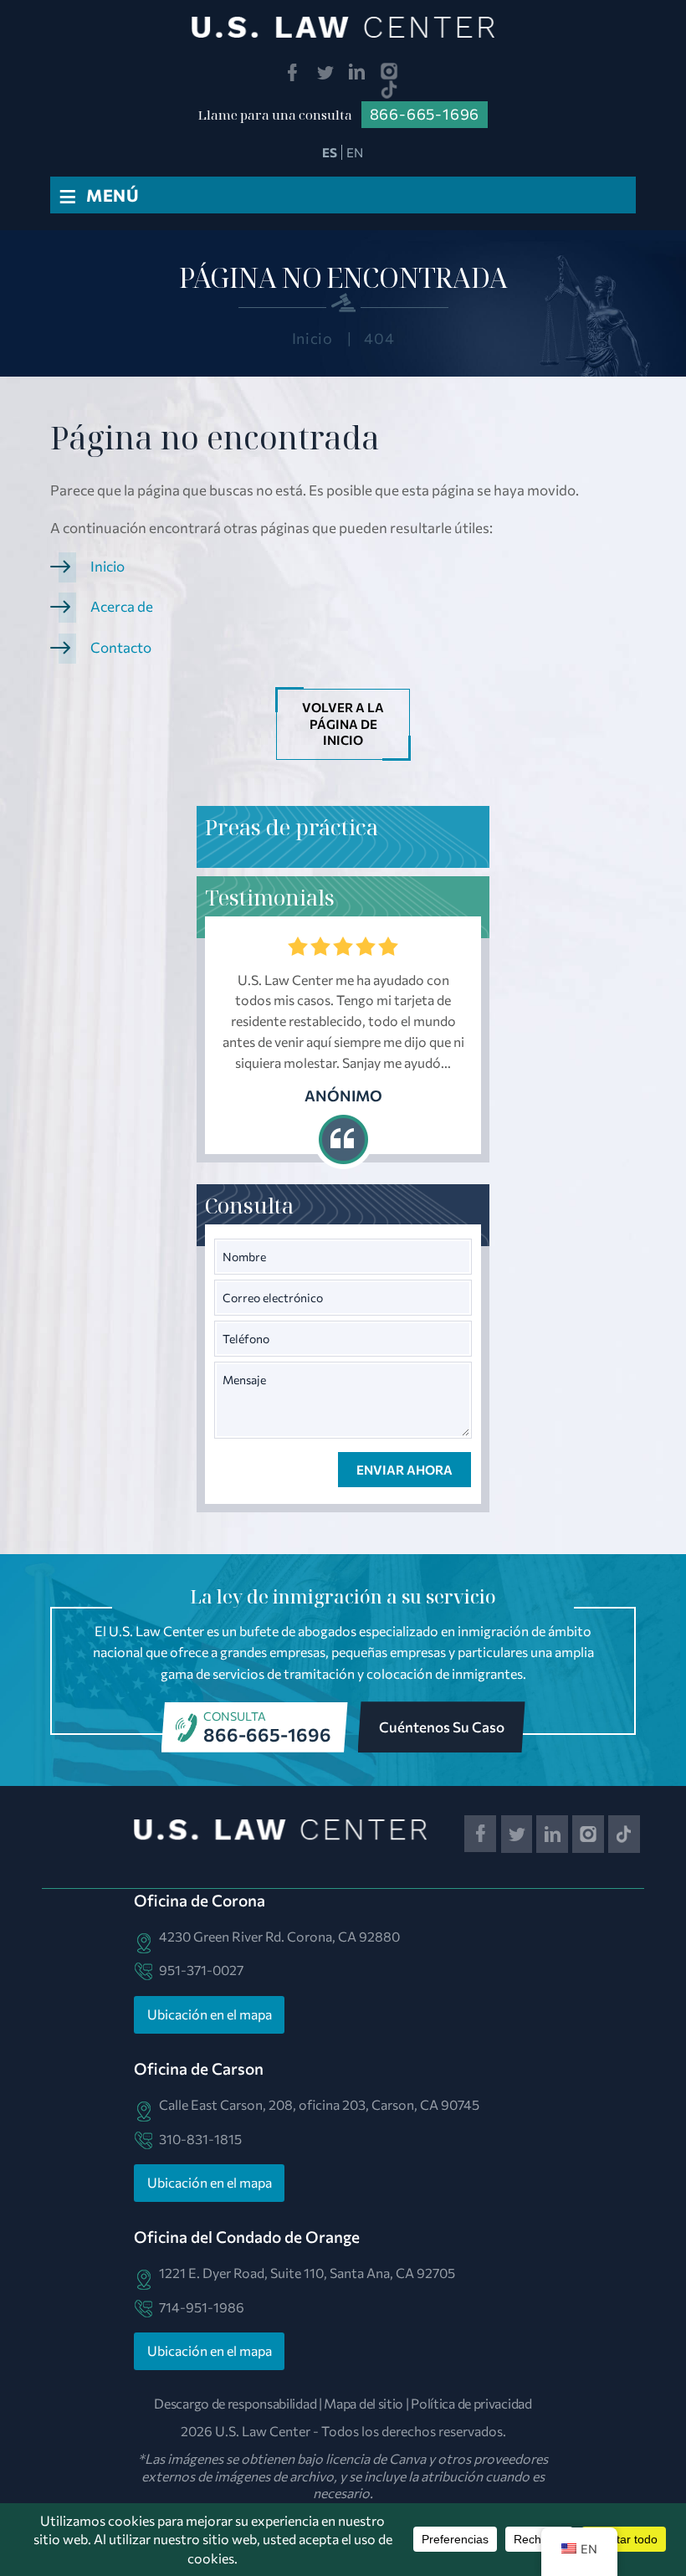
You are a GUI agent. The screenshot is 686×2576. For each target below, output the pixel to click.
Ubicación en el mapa (210, 2014)
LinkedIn (358, 72)
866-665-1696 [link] (425, 114)
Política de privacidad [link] (471, 2403)
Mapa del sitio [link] (363, 2403)
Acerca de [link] (122, 606)
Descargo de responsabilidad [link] (235, 2403)
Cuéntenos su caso (442, 1727)
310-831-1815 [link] (200, 2139)
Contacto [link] (121, 647)
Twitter (325, 72)
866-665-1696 (267, 1734)
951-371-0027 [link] (201, 1970)
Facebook (292, 72)
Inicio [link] (108, 566)
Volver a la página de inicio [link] (343, 724)
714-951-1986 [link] (202, 2307)
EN (355, 152)
